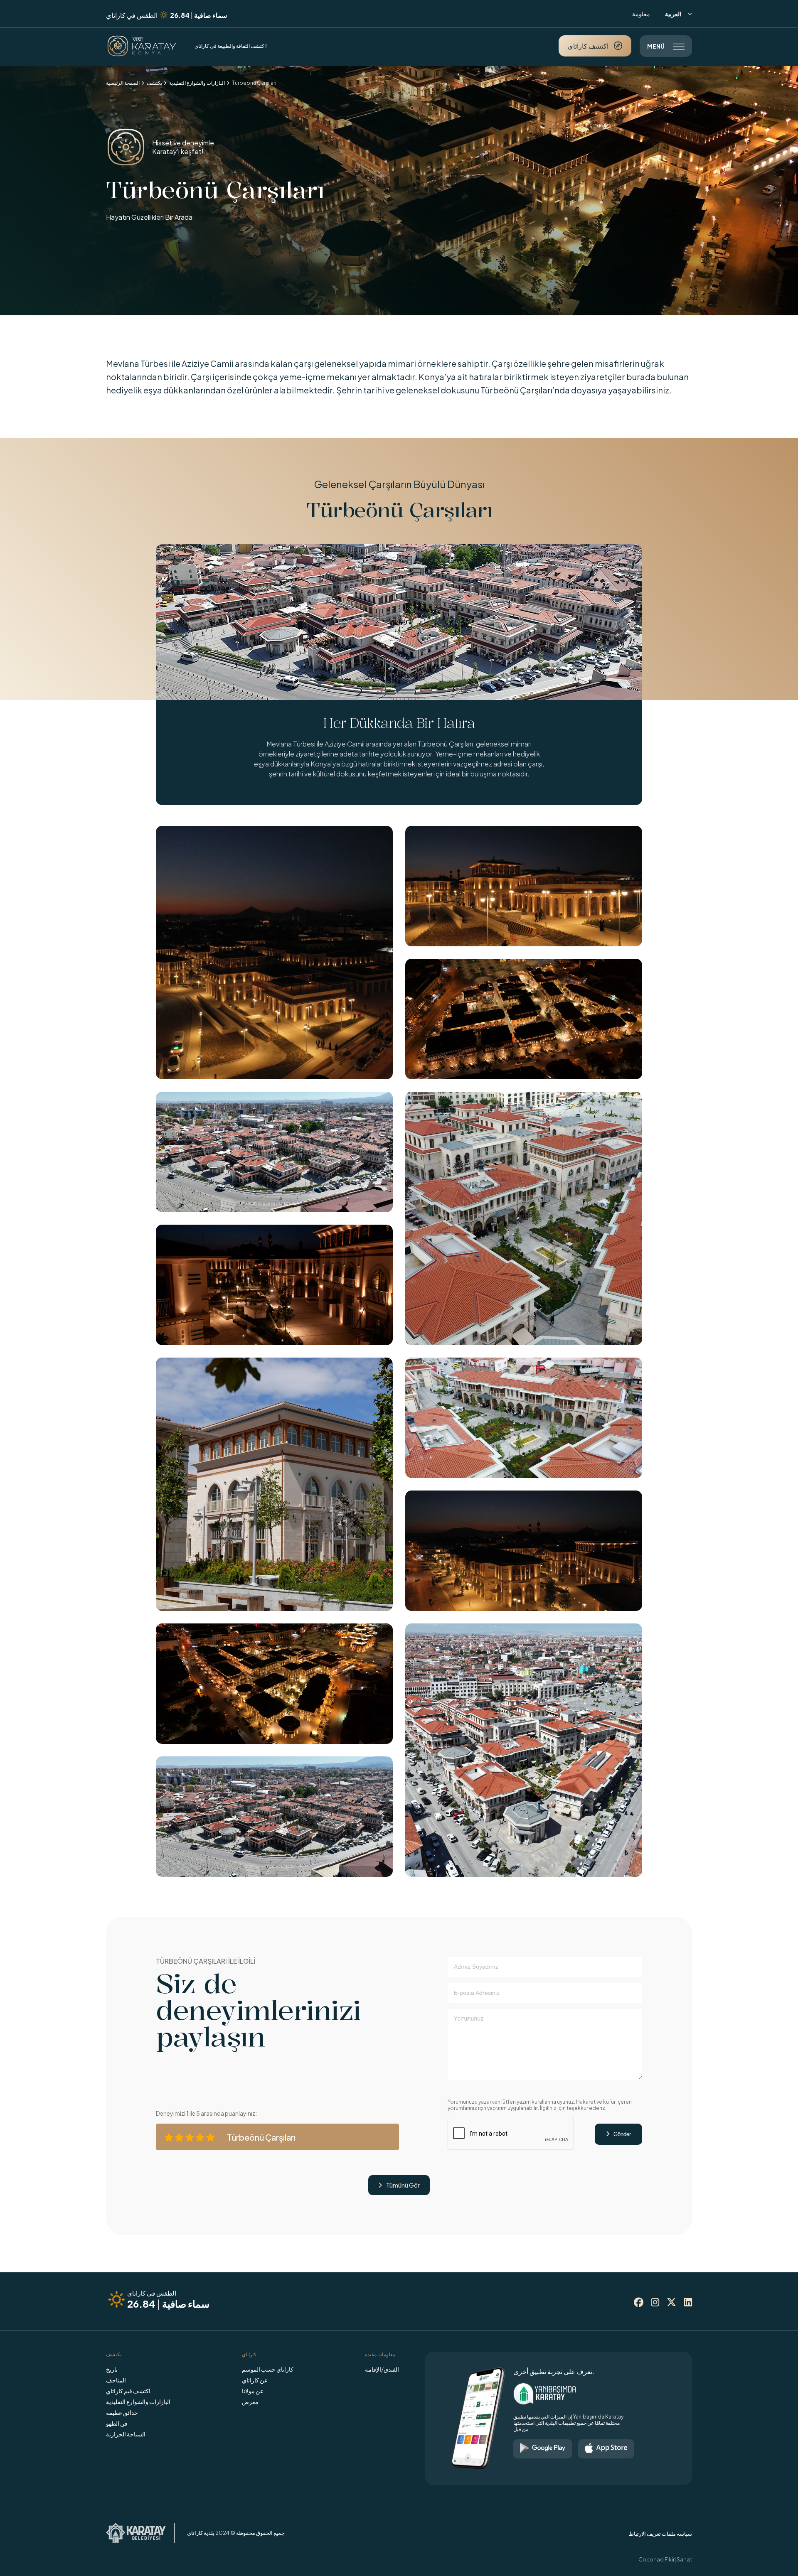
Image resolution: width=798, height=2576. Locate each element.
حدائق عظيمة (122, 2412)
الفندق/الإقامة (382, 2369)
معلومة (641, 14)
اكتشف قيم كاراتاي (128, 2391)
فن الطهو (117, 2423)
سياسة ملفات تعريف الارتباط (660, 2534)
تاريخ (112, 2369)
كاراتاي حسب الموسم (268, 2369)
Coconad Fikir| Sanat (665, 2559)
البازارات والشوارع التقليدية (197, 83)
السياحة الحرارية (126, 2434)
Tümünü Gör (399, 2185)
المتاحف (116, 2380)
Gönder (618, 2134)
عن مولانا (253, 2391)
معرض (250, 2402)
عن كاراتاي (255, 2380)
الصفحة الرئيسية (123, 83)
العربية (679, 14)
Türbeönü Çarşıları (254, 83)
